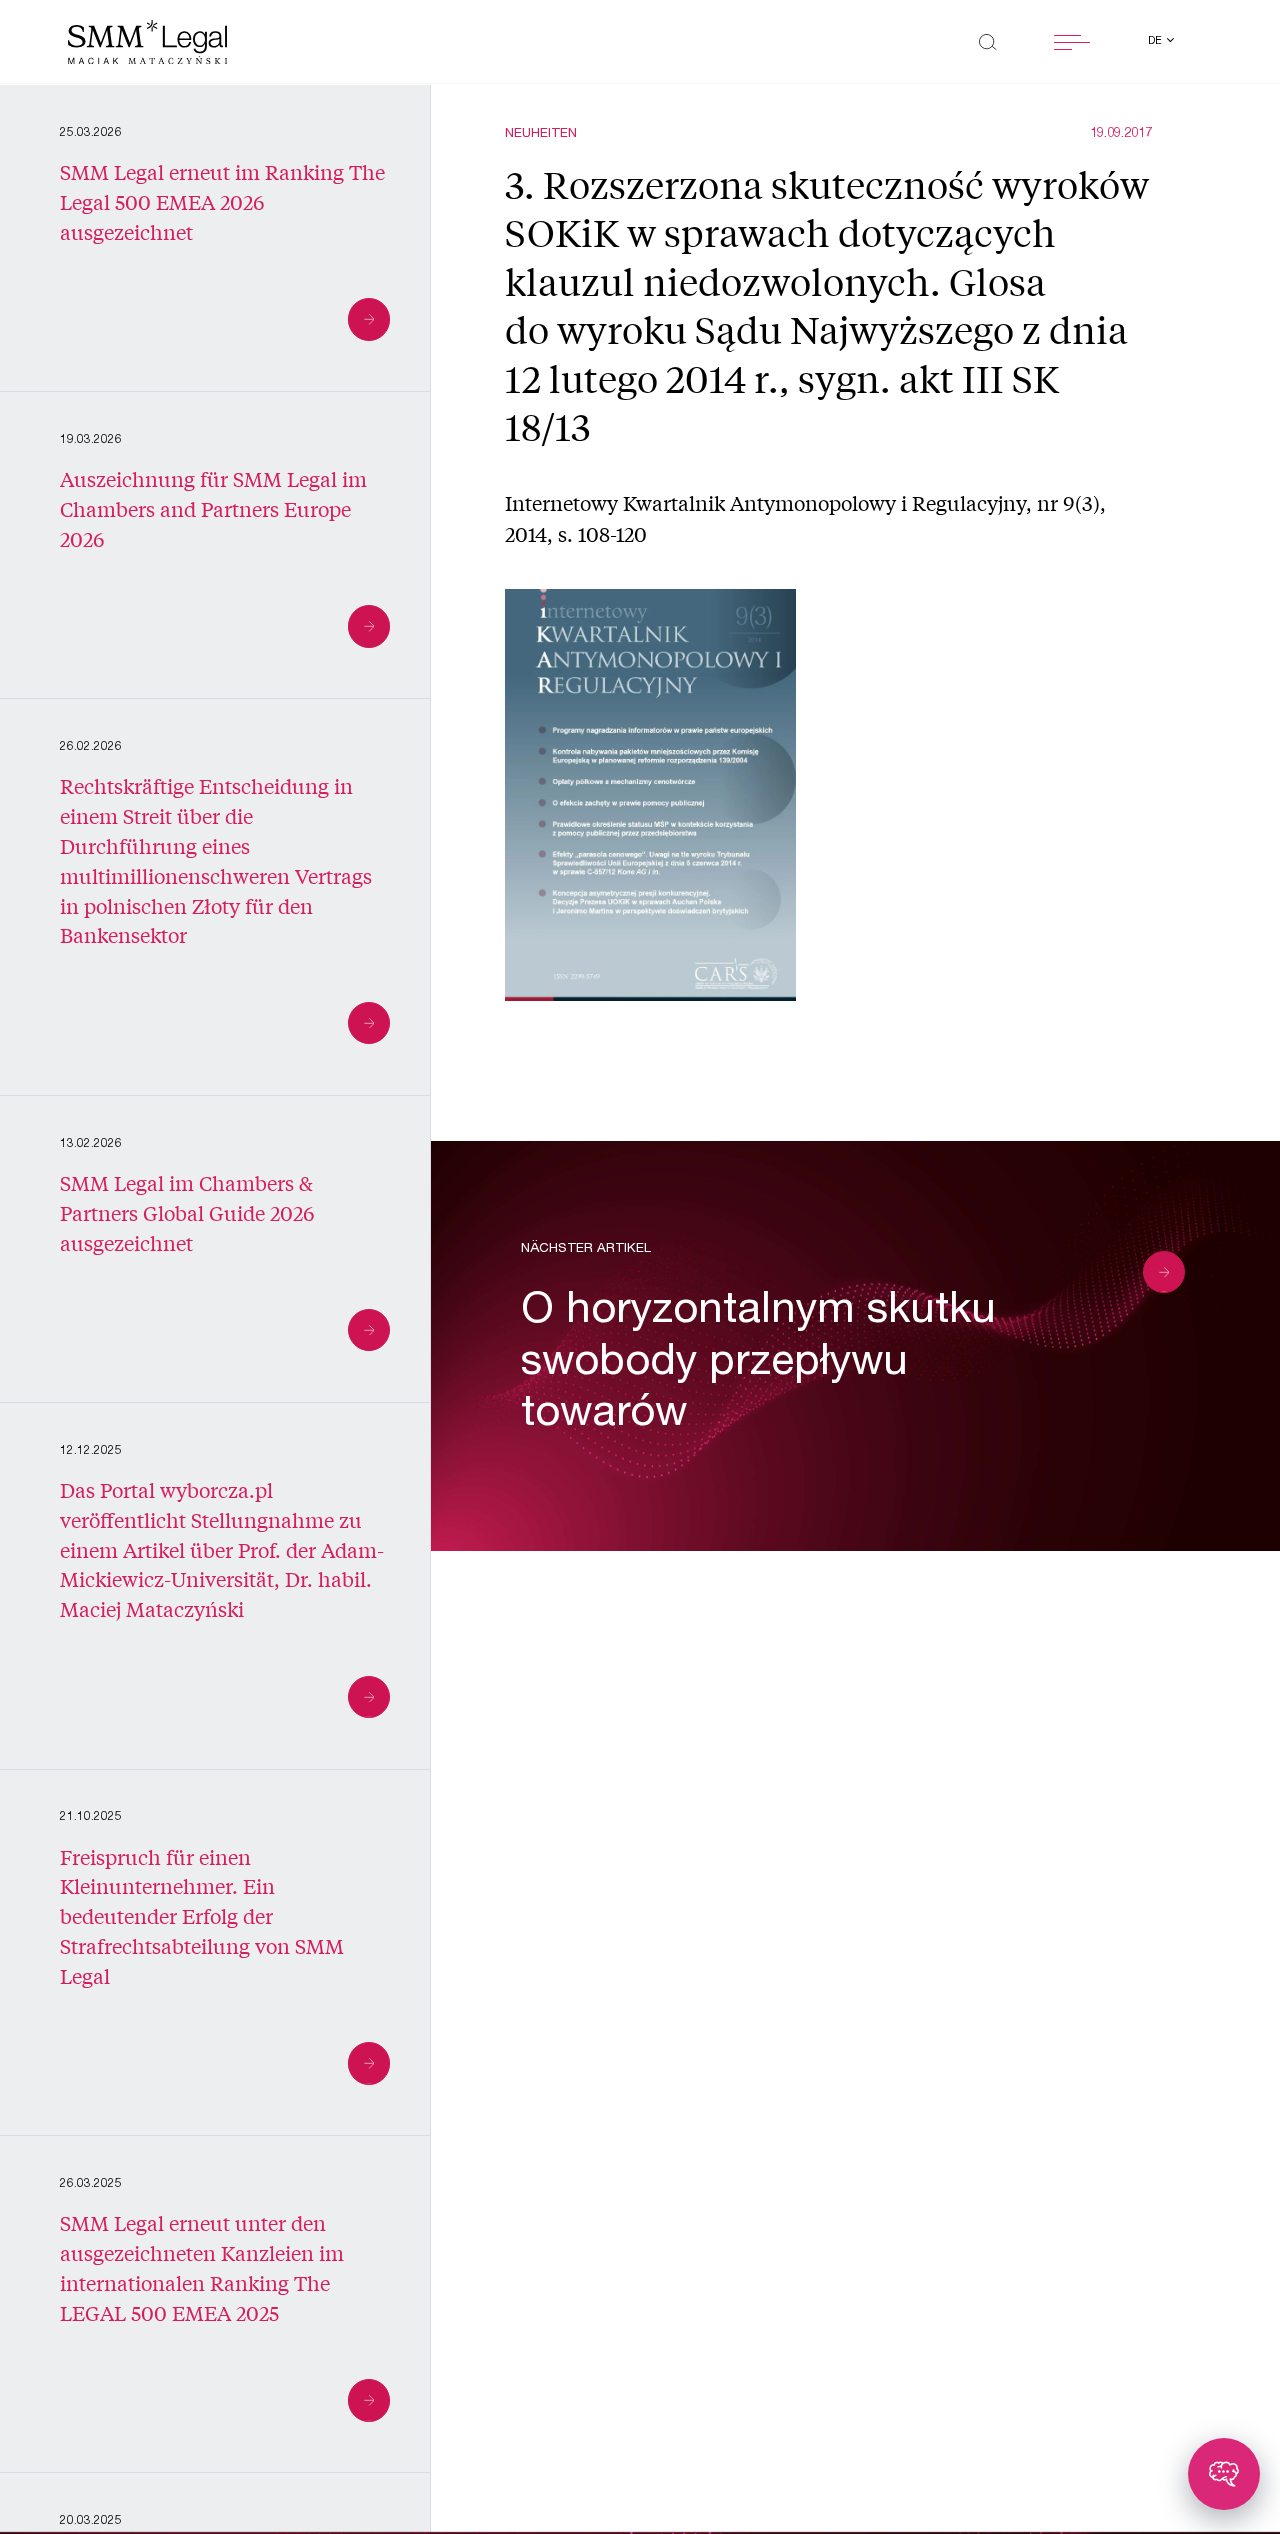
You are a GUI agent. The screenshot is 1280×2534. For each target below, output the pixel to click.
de (1156, 41)
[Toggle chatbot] (1224, 2474)
